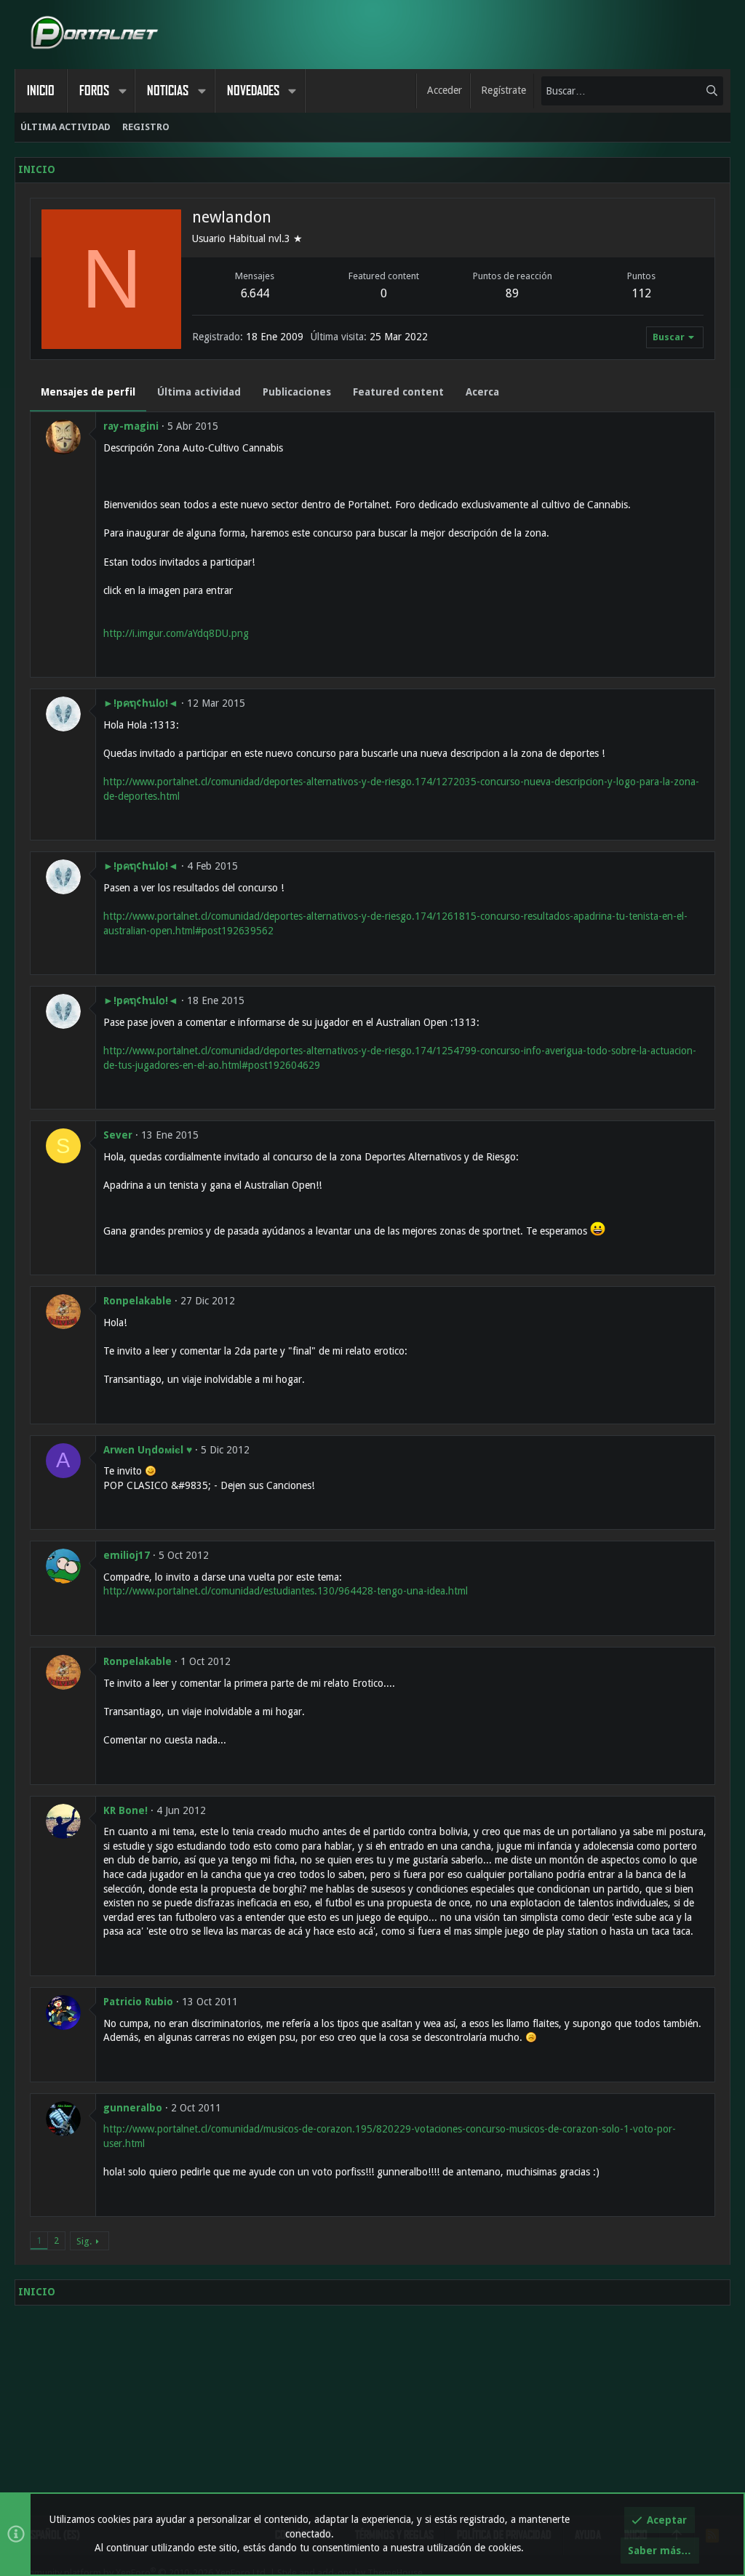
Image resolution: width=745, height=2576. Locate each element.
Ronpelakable (138, 1301)
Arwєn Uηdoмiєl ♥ (148, 1450)
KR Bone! (126, 1810)
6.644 (255, 293)
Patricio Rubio (138, 2002)
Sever (118, 1135)
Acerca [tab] (482, 392)
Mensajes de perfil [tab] (88, 392)
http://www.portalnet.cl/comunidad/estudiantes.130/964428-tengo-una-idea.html (286, 1591)
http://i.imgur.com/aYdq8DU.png (176, 633)
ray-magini (131, 426)
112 (641, 293)
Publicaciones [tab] (297, 392)
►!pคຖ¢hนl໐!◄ (141, 703)
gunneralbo (133, 2108)
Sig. (84, 2241)
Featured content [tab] (398, 392)
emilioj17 (127, 1555)
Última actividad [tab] (199, 392)
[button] (122, 91)
